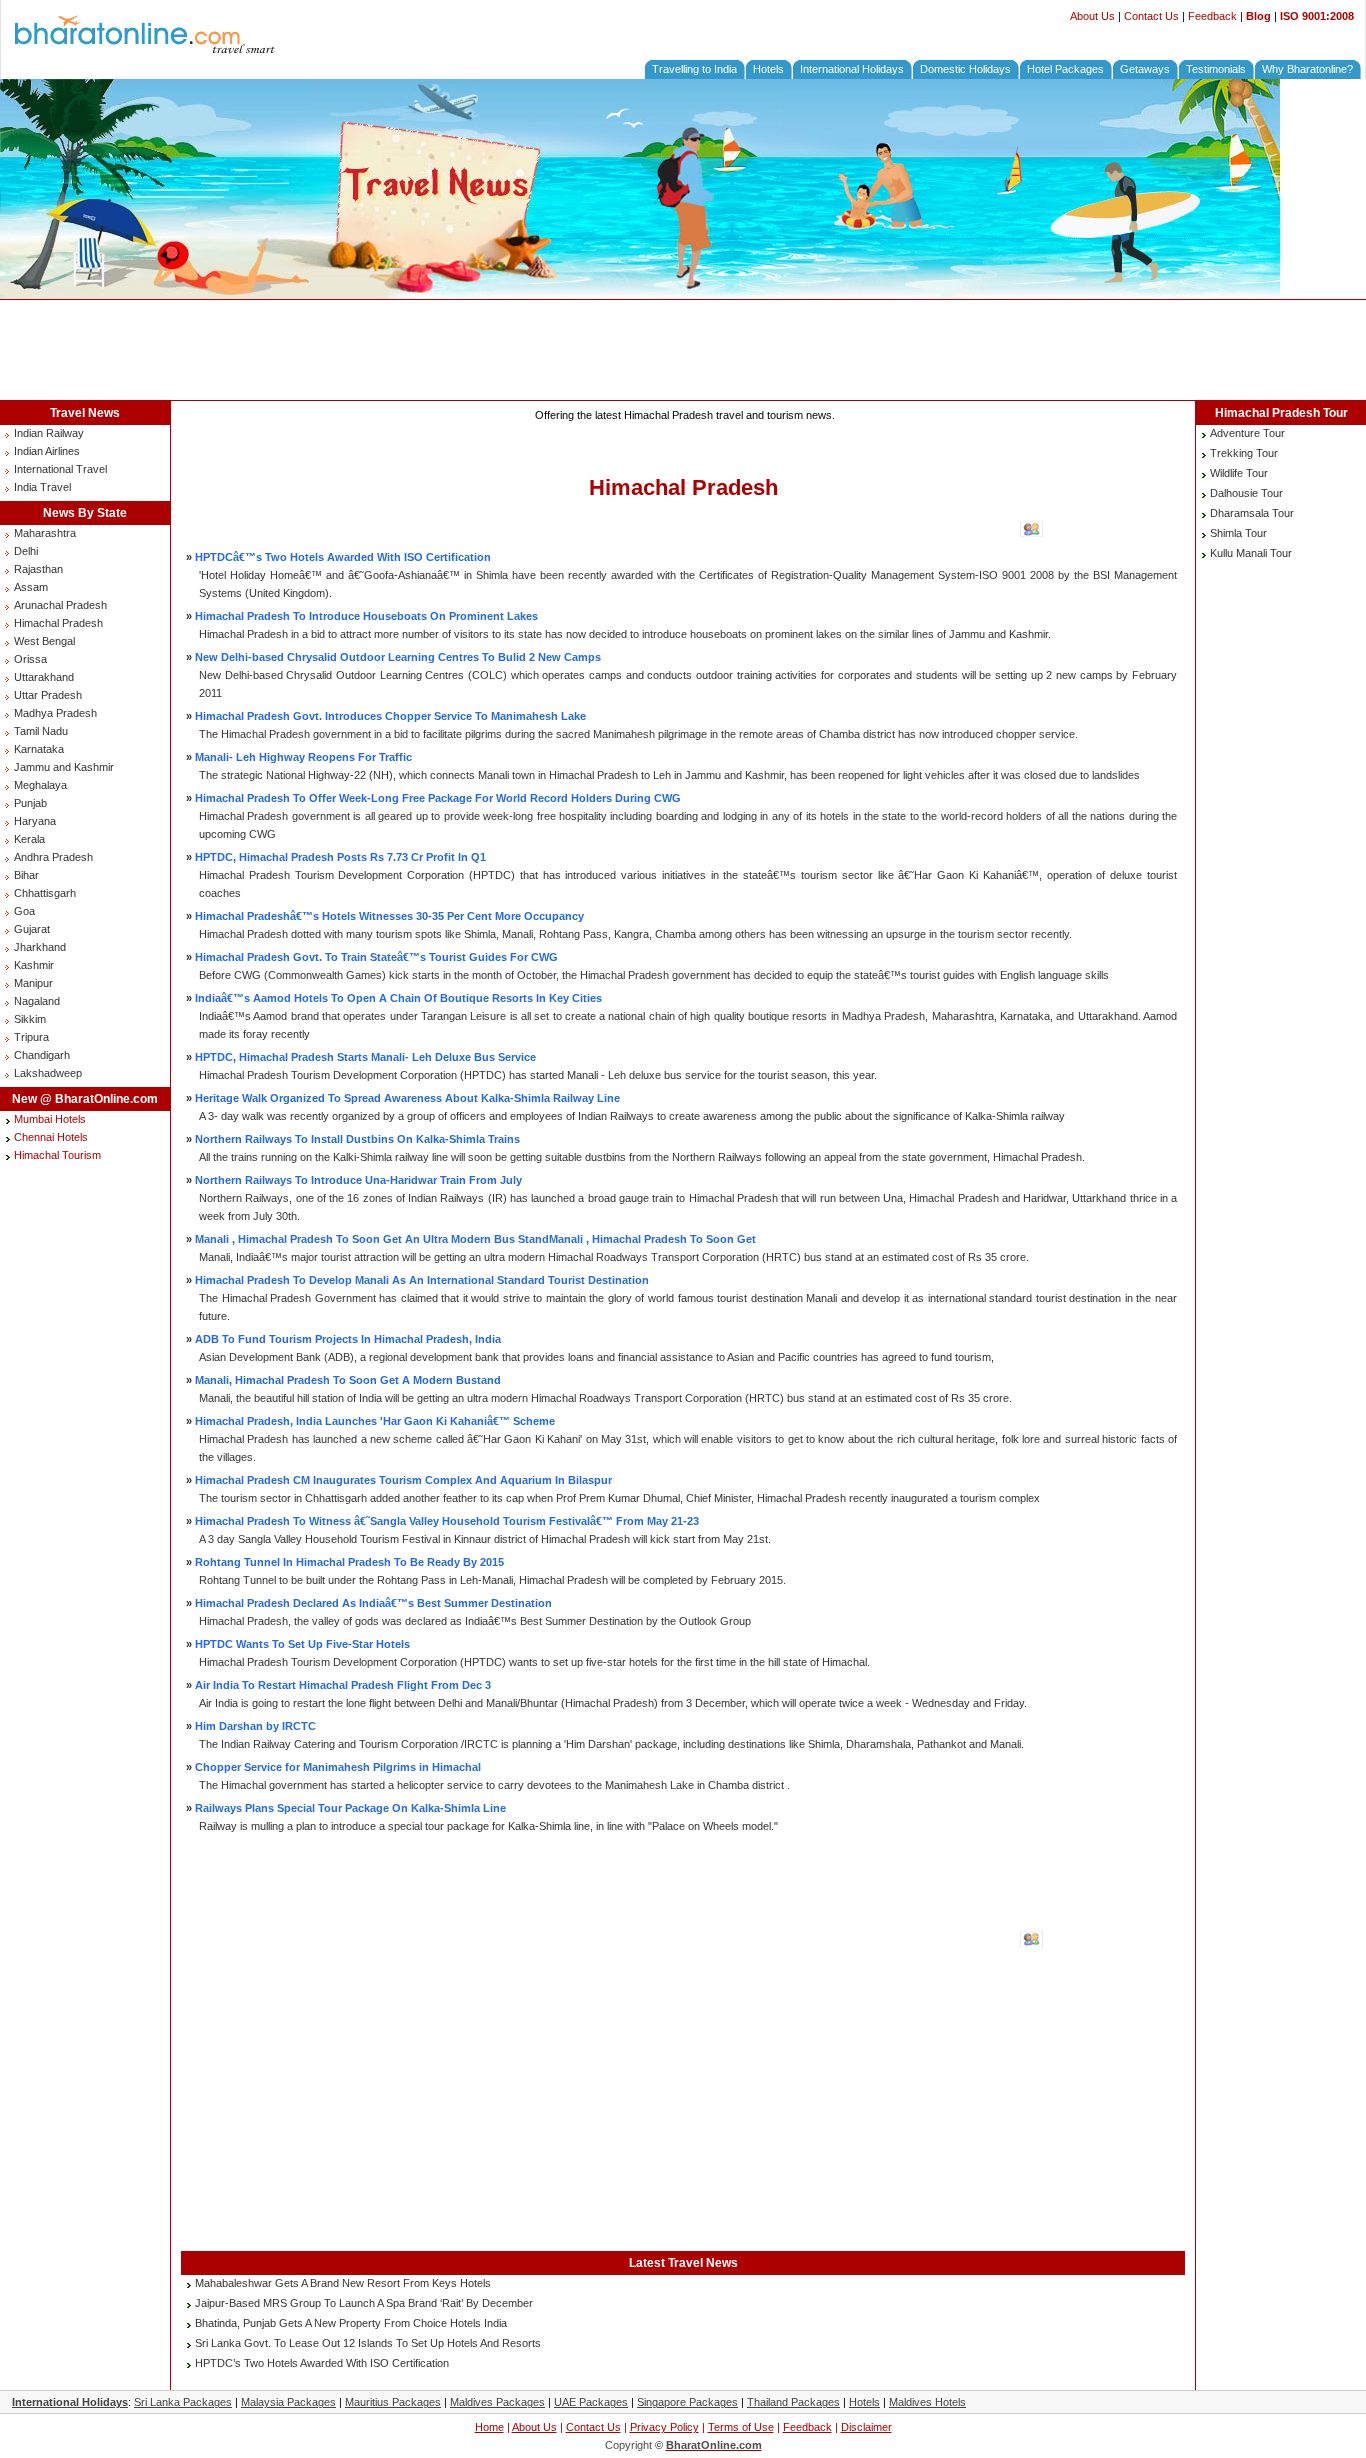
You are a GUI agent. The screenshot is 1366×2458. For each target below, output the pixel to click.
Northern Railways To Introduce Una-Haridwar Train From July (358, 1180)
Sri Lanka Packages (183, 2402)
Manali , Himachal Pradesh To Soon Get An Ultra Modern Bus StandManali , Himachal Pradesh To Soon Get (475, 1239)
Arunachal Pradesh (60, 605)
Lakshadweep (48, 1073)
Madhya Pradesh (55, 713)
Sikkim (30, 1019)
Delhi (26, 551)
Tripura (31, 1037)
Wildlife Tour (1239, 473)
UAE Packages (591, 2402)
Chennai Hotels (51, 1137)
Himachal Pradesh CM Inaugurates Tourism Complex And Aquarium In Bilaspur (403, 1480)
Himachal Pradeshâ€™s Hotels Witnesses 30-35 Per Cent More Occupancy (389, 916)
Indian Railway (49, 433)
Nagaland (37, 1001)
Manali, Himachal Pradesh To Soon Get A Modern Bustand (348, 1380)
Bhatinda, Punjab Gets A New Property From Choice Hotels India (351, 2323)
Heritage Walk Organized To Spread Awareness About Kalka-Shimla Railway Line (407, 1098)
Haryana (35, 821)
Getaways (1145, 69)
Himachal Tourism (57, 1155)
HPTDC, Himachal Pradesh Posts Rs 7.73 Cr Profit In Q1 (340, 857)
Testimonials (1216, 69)
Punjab (30, 803)
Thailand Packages (793, 2402)
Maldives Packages (497, 2402)
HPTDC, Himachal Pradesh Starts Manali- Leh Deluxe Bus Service (365, 1057)
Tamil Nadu (41, 731)
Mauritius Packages (393, 2402)
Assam (31, 587)
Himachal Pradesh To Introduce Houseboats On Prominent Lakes (366, 616)
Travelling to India (694, 69)
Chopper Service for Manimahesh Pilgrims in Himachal (338, 1767)
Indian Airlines (47, 451)
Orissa (30, 659)
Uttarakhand (44, 677)
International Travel (60, 469)
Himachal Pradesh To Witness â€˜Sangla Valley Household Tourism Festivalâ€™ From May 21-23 (447, 1521)
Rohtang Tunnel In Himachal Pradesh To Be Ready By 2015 (349, 1562)
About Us (1092, 16)
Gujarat (32, 929)
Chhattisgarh (45, 893)
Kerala (29, 839)
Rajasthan (38, 569)
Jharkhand (40, 947)
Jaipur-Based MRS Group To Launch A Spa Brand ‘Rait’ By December (364, 2303)
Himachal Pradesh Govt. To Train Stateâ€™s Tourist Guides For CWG (376, 957)
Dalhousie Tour (1246, 493)
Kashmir (34, 965)
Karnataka (39, 749)
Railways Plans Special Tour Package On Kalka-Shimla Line (350, 1808)
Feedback (1212, 16)
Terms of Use (741, 2427)
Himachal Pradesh (58, 623)
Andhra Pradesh (53, 857)
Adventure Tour (1247, 433)
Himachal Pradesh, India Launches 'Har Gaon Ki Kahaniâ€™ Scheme (375, 1421)
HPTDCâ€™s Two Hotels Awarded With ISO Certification (343, 557)
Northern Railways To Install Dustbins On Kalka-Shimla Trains (357, 1139)
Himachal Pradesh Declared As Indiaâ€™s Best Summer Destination (373, 1603)
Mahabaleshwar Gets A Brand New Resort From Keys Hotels (343, 2283)
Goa (24, 911)
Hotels (768, 69)
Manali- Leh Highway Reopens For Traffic (303, 757)
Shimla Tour (1238, 533)
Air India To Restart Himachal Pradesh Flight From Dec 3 (343, 1685)
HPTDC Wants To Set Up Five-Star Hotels (302, 1644)
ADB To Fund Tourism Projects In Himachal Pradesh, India (348, 1339)
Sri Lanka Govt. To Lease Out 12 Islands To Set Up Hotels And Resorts (368, 2343)
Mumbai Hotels (50, 1119)
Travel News (85, 413)
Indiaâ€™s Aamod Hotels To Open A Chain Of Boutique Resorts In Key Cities (398, 998)
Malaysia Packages (288, 2402)
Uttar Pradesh (48, 695)
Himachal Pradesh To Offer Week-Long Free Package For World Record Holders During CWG (438, 798)
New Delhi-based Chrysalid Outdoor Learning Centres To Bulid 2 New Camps (398, 657)
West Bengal (44, 641)
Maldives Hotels (927, 2402)
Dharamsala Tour (1252, 513)
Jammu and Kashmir (64, 767)
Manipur (33, 983)
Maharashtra (45, 533)
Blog (1258, 16)
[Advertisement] (683, 350)
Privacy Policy (664, 2427)
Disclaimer (866, 2427)
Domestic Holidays (965, 69)
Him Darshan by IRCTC (255, 1726)
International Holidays (852, 69)
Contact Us (1151, 16)
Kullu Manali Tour (1251, 553)
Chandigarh (42, 1055)
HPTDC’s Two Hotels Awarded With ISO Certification (322, 2363)
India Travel (42, 487)
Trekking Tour (1244, 453)
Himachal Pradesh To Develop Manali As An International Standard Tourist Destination (422, 1280)
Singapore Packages (687, 2402)
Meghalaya (40, 785)
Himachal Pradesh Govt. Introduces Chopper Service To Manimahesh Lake (390, 716)
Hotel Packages (1065, 69)
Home (489, 2427)
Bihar (26, 875)
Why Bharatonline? (1307, 69)
